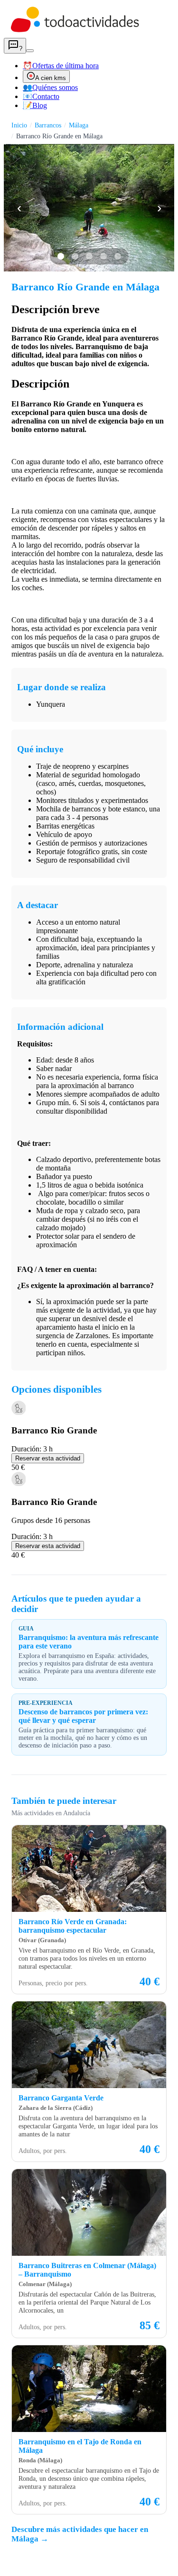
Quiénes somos (50, 87)
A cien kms (51, 78)
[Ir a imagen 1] (61, 256)
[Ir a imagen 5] (118, 256)
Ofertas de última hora (61, 66)
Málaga (79, 125)
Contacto (41, 96)
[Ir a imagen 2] (75, 256)
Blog (35, 105)
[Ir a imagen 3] (89, 256)
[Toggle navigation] (30, 51)
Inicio (19, 125)
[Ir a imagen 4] (103, 256)
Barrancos (48, 125)
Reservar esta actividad (48, 1458)
